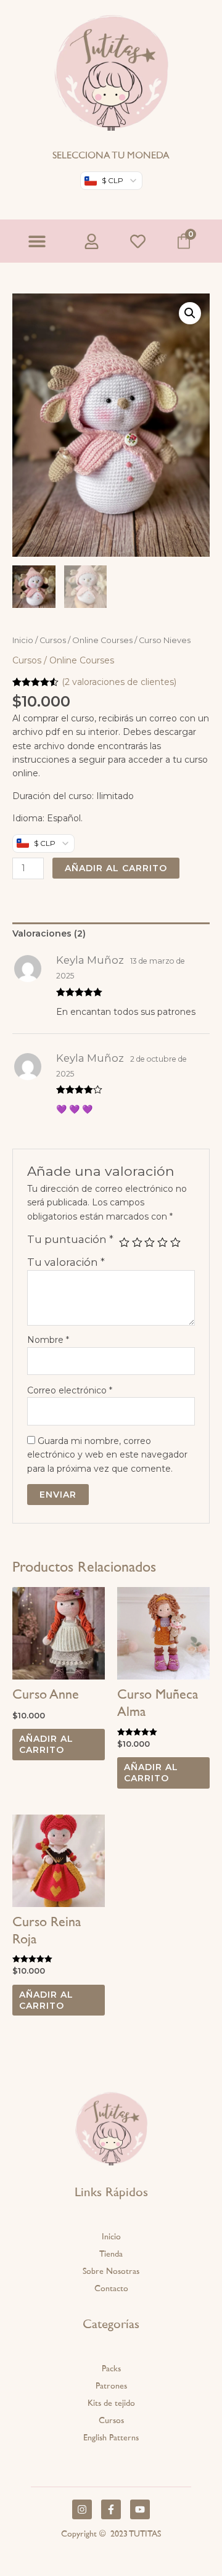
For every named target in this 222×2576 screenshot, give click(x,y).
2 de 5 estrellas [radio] (137, 1243)
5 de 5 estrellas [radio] (175, 1243)
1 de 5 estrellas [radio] (124, 1243)
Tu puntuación (70, 1239)
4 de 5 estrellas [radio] (162, 1243)
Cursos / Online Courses (86, 640)
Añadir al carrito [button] (46, 1744)
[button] (37, 241)
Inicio (23, 640)
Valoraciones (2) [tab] (49, 933)
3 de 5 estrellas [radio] (150, 1243)
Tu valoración (66, 1262)
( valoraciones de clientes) (119, 682)
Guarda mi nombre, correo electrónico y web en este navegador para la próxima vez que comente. (107, 1455)
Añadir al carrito (116, 868)
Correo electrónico (70, 1390)
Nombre (48, 1340)
